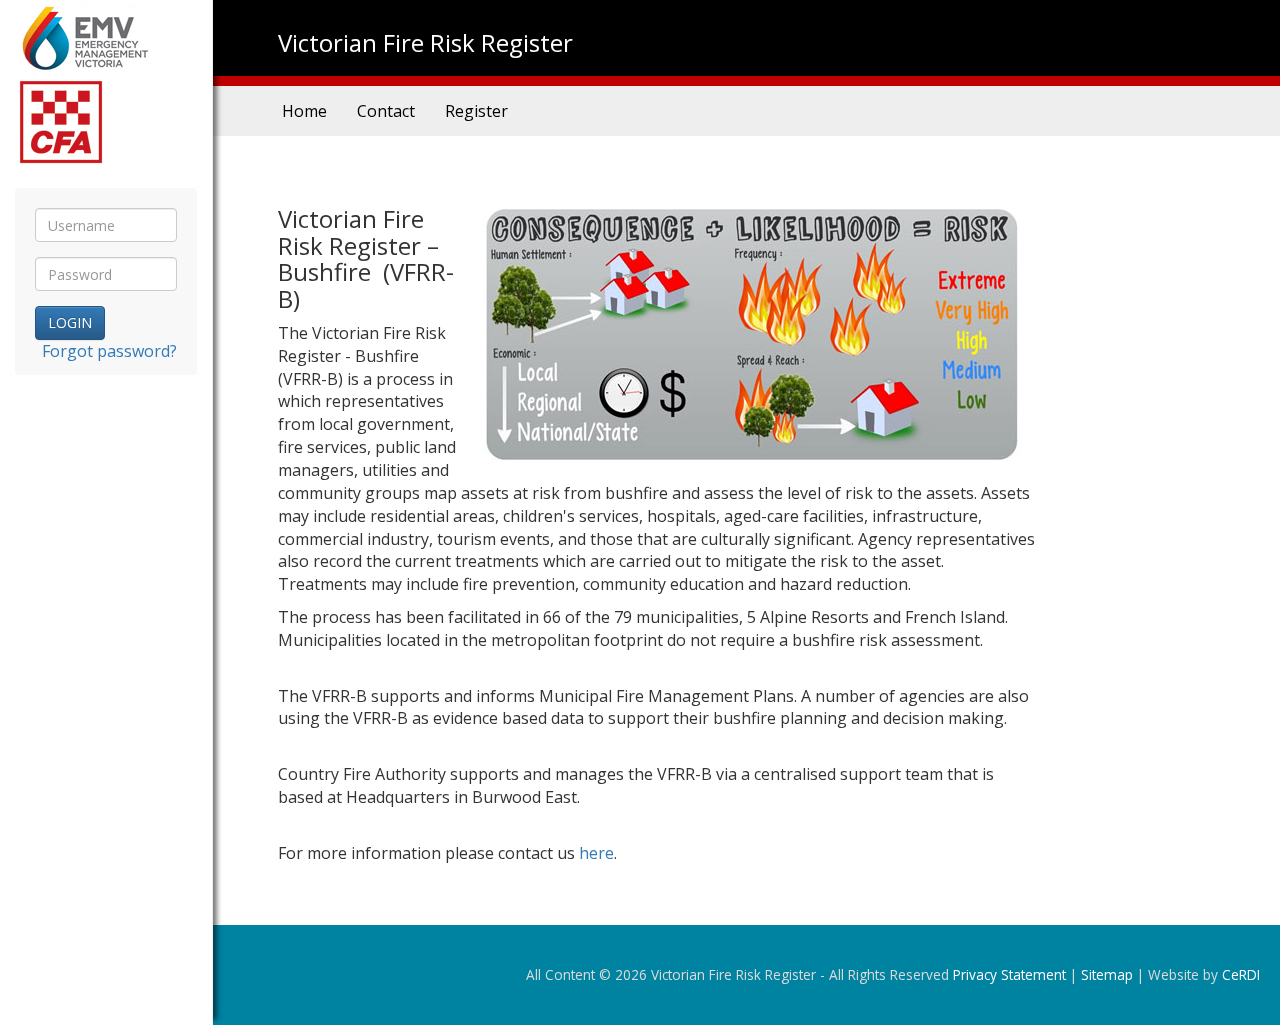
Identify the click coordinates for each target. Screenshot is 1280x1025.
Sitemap (1107, 974)
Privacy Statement (1009, 974)
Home (304, 111)
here (596, 853)
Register (476, 111)
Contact (386, 111)
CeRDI (1241, 974)
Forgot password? (109, 351)
